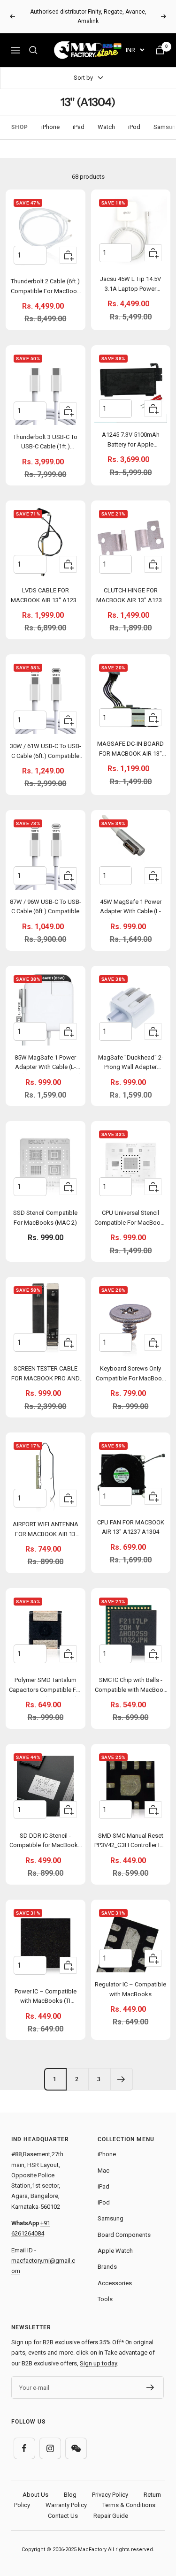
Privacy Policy (110, 2495)
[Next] (121, 2079)
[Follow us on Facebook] (24, 2448)
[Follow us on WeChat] (76, 2448)
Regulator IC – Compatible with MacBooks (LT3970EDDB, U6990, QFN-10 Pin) (131, 1991)
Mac (103, 2171)
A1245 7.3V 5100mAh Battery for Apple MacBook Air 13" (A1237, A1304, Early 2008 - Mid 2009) (130, 441)
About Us (35, 2495)
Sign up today (98, 2363)
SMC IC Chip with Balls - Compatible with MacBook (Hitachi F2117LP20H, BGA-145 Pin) (131, 1686)
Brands (107, 2267)
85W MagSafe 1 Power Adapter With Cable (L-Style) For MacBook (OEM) (45, 1064)
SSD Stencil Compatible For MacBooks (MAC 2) (45, 1218)
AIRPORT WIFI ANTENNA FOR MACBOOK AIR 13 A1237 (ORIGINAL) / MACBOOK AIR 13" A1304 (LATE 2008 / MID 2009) (45, 1531)
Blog (70, 2495)
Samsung (111, 2218)
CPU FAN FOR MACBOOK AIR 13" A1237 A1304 (131, 1527)
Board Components (124, 2235)
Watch (106, 127)
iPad (79, 127)
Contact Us (63, 2516)
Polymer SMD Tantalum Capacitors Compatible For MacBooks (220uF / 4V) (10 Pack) (45, 1686)
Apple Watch (115, 2251)
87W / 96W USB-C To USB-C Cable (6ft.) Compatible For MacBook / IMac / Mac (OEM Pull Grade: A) (45, 908)
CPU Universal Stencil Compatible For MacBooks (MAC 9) (131, 1219)
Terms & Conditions (129, 2505)
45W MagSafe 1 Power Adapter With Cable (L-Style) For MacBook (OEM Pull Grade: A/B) (130, 908)
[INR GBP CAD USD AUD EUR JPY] (135, 50)
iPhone (50, 127)
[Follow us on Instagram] (50, 2448)
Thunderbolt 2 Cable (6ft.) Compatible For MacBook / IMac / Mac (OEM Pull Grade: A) (46, 288)
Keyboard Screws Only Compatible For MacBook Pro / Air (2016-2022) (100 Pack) (130, 1375)
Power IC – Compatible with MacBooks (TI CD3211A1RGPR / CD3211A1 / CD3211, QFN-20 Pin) (46, 1998)
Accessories (115, 2283)
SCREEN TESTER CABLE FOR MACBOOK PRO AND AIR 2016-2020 (46, 1375)
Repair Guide (111, 2516)
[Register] (150, 2387)
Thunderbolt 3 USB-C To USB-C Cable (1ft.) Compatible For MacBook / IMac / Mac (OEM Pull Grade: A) (46, 443)
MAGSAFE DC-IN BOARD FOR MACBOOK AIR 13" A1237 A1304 (130, 750)
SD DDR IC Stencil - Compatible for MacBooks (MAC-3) (45, 1842)
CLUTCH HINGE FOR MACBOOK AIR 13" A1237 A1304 (131, 597)
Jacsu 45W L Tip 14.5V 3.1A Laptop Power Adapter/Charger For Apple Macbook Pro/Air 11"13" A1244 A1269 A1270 (131, 285)
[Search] (33, 50)
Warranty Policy (66, 2505)
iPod (134, 127)
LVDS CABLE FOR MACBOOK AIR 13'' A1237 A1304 (45, 597)
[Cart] (160, 50)
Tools (105, 2299)
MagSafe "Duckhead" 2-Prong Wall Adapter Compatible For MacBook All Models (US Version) (130, 1064)
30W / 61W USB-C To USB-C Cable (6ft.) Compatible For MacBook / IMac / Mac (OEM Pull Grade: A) (45, 753)
